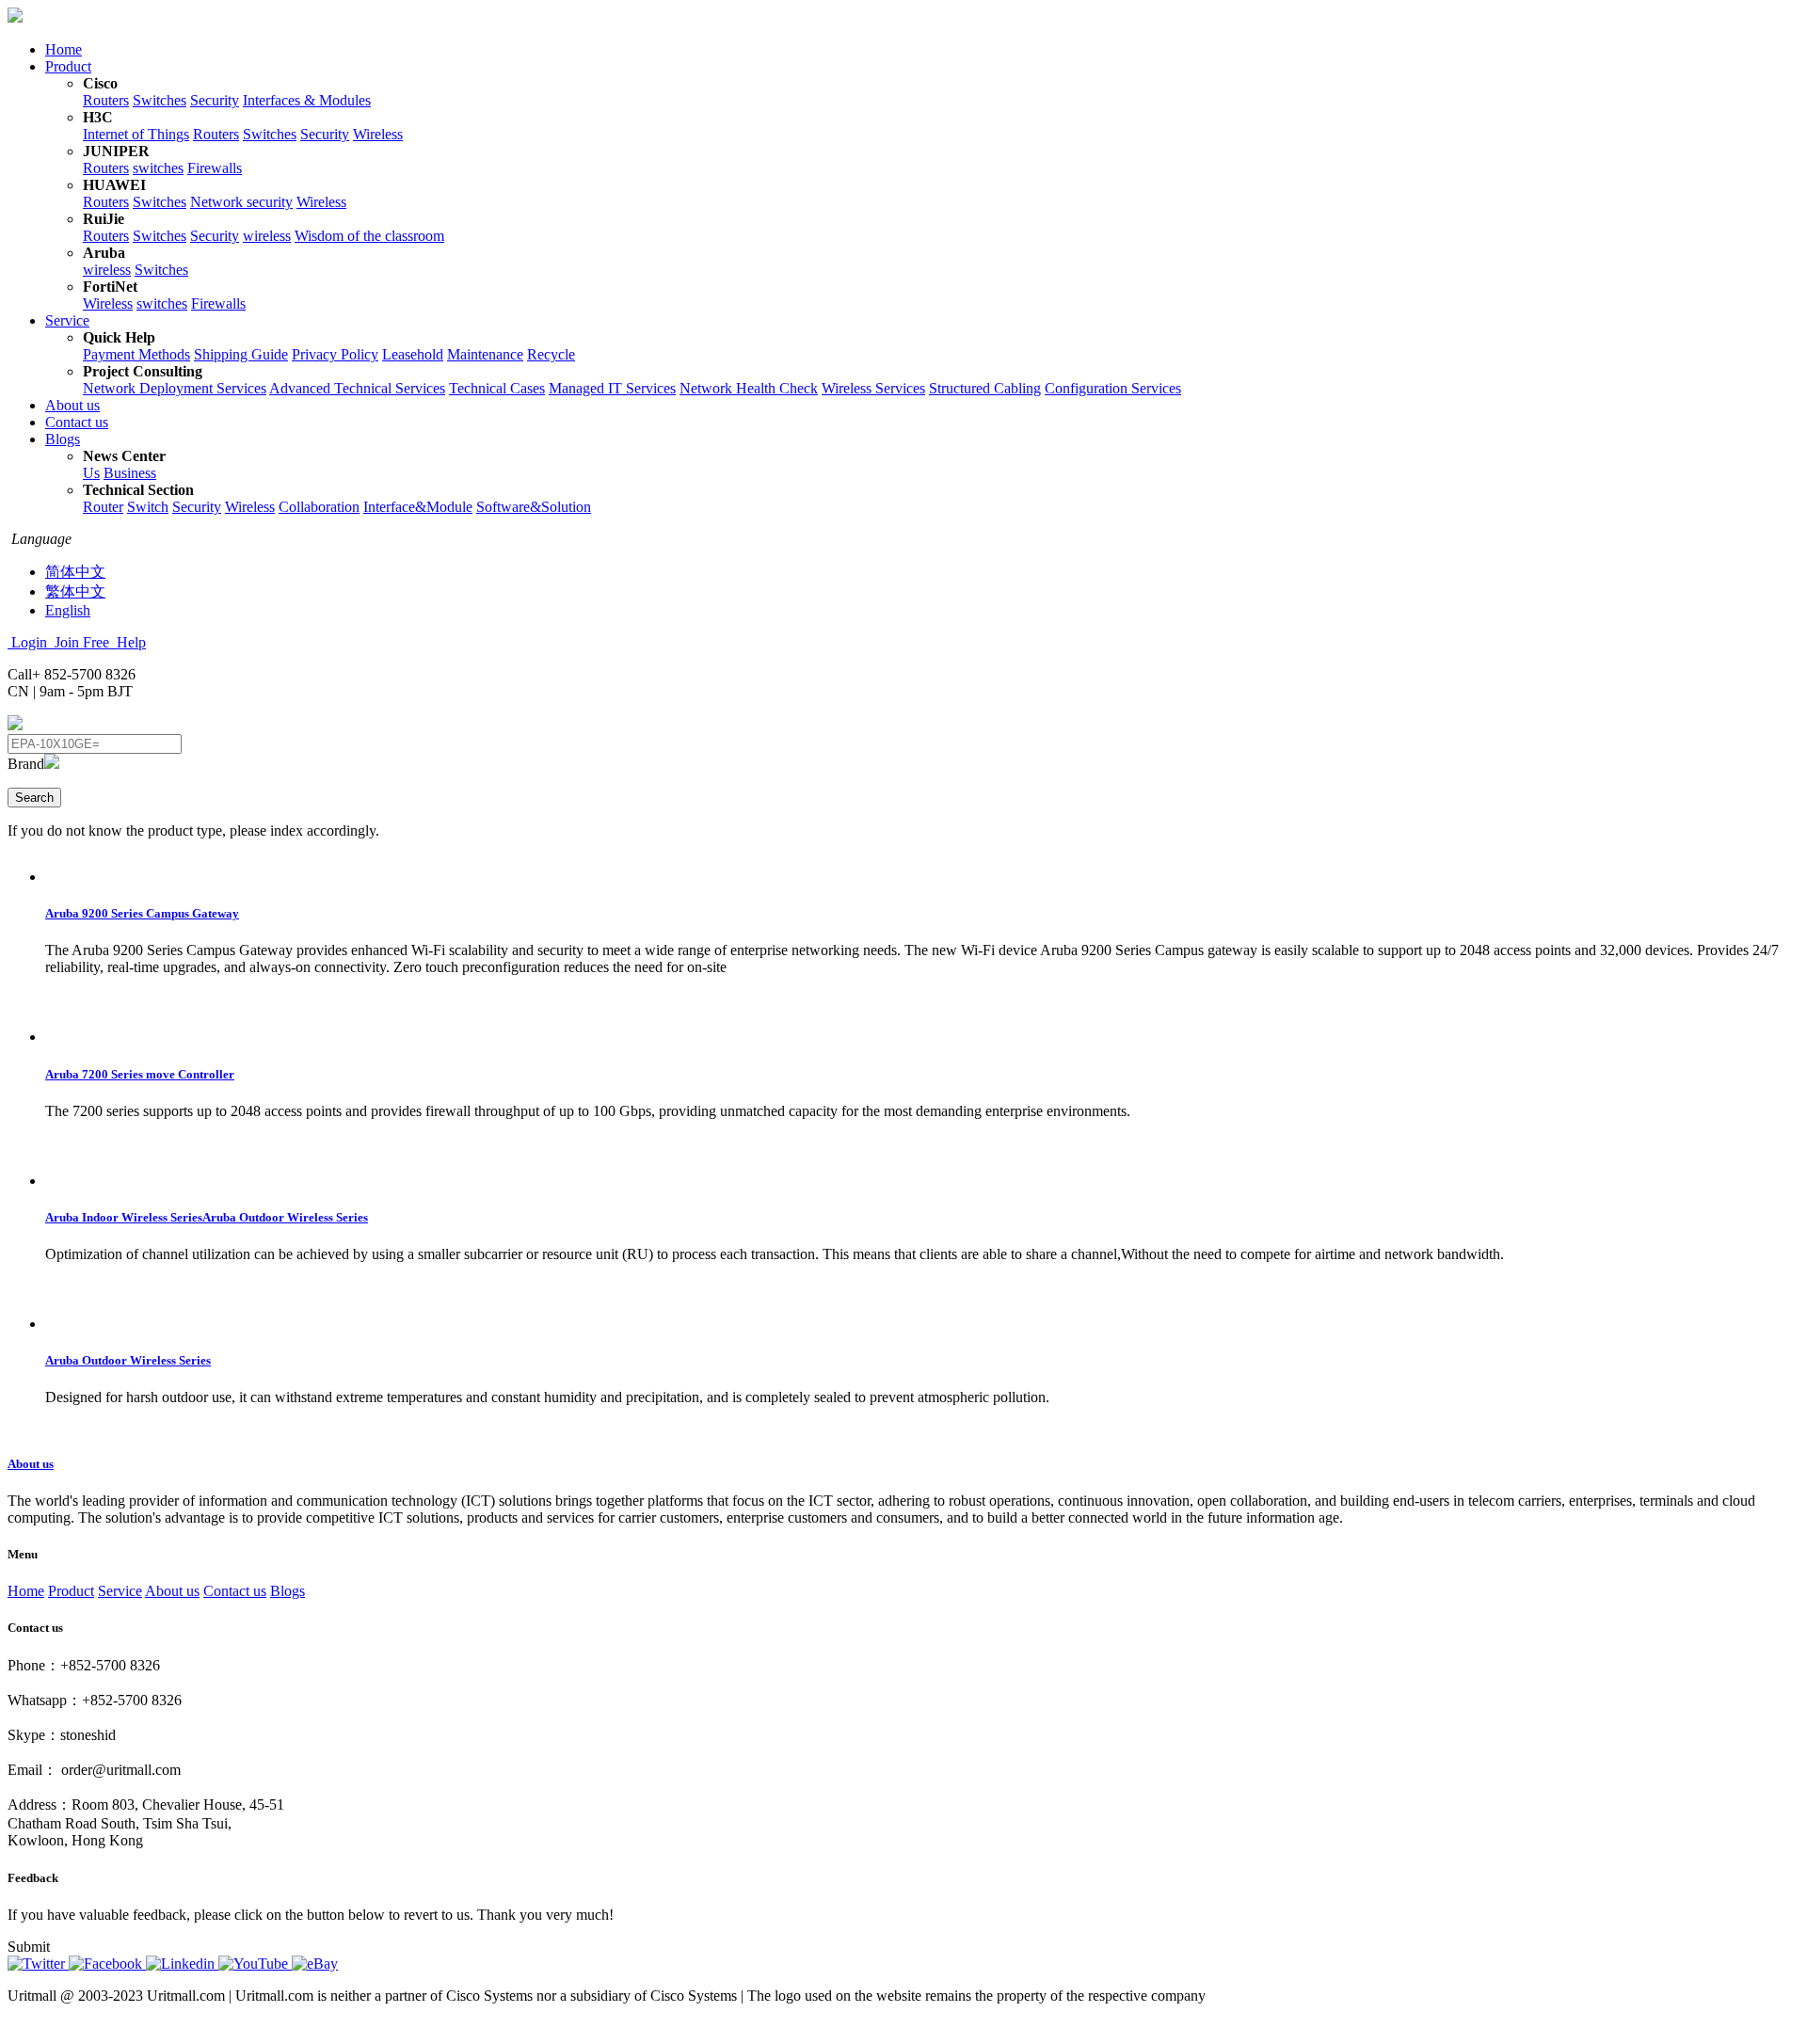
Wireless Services (873, 388)
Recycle (551, 354)
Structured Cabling (985, 388)
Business (130, 473)
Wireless (378, 134)
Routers (106, 100)
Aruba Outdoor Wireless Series (128, 1360)
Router (103, 507)
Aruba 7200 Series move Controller (140, 1074)
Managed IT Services (612, 388)
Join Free (82, 642)
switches (158, 168)
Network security (241, 202)
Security (215, 100)
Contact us (77, 422)
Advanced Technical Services (357, 388)
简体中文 (75, 572)
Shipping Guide (241, 354)
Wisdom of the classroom (369, 236)
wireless (267, 236)
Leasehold (413, 354)
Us (91, 473)
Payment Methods (136, 354)
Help (129, 642)
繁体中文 (75, 591)
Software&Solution (534, 507)
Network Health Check (749, 388)
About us (72, 405)
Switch (148, 507)
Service (67, 320)
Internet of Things (136, 134)
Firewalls (215, 168)
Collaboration (319, 507)
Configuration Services (1113, 388)
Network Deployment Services (175, 388)
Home (64, 49)
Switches (160, 100)
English (68, 610)
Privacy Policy (335, 354)
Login (29, 642)
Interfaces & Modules (307, 100)
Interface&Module (418, 507)
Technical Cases (497, 388)
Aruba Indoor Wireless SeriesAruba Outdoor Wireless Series (207, 1217)
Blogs (63, 439)
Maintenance (485, 354)
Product (68, 66)
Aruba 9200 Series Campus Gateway (142, 913)
